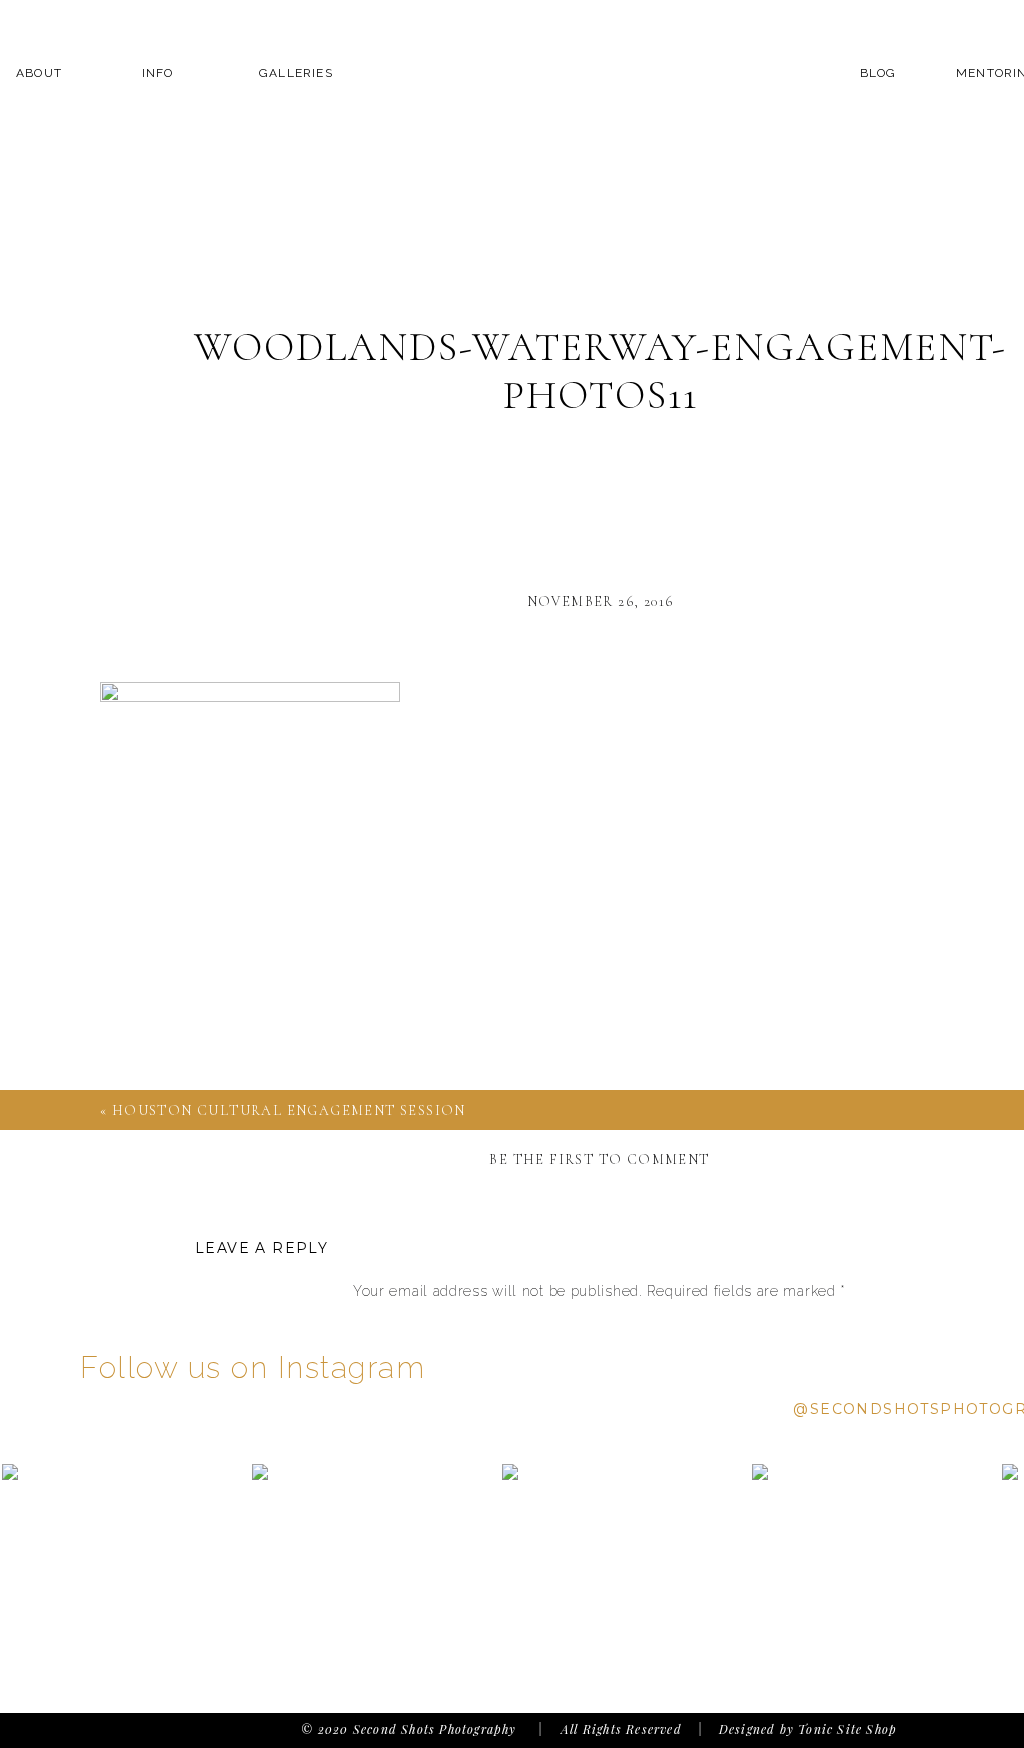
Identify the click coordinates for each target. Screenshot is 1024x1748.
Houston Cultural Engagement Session (289, 1110)
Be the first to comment (599, 1159)
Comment (599, 1330)
